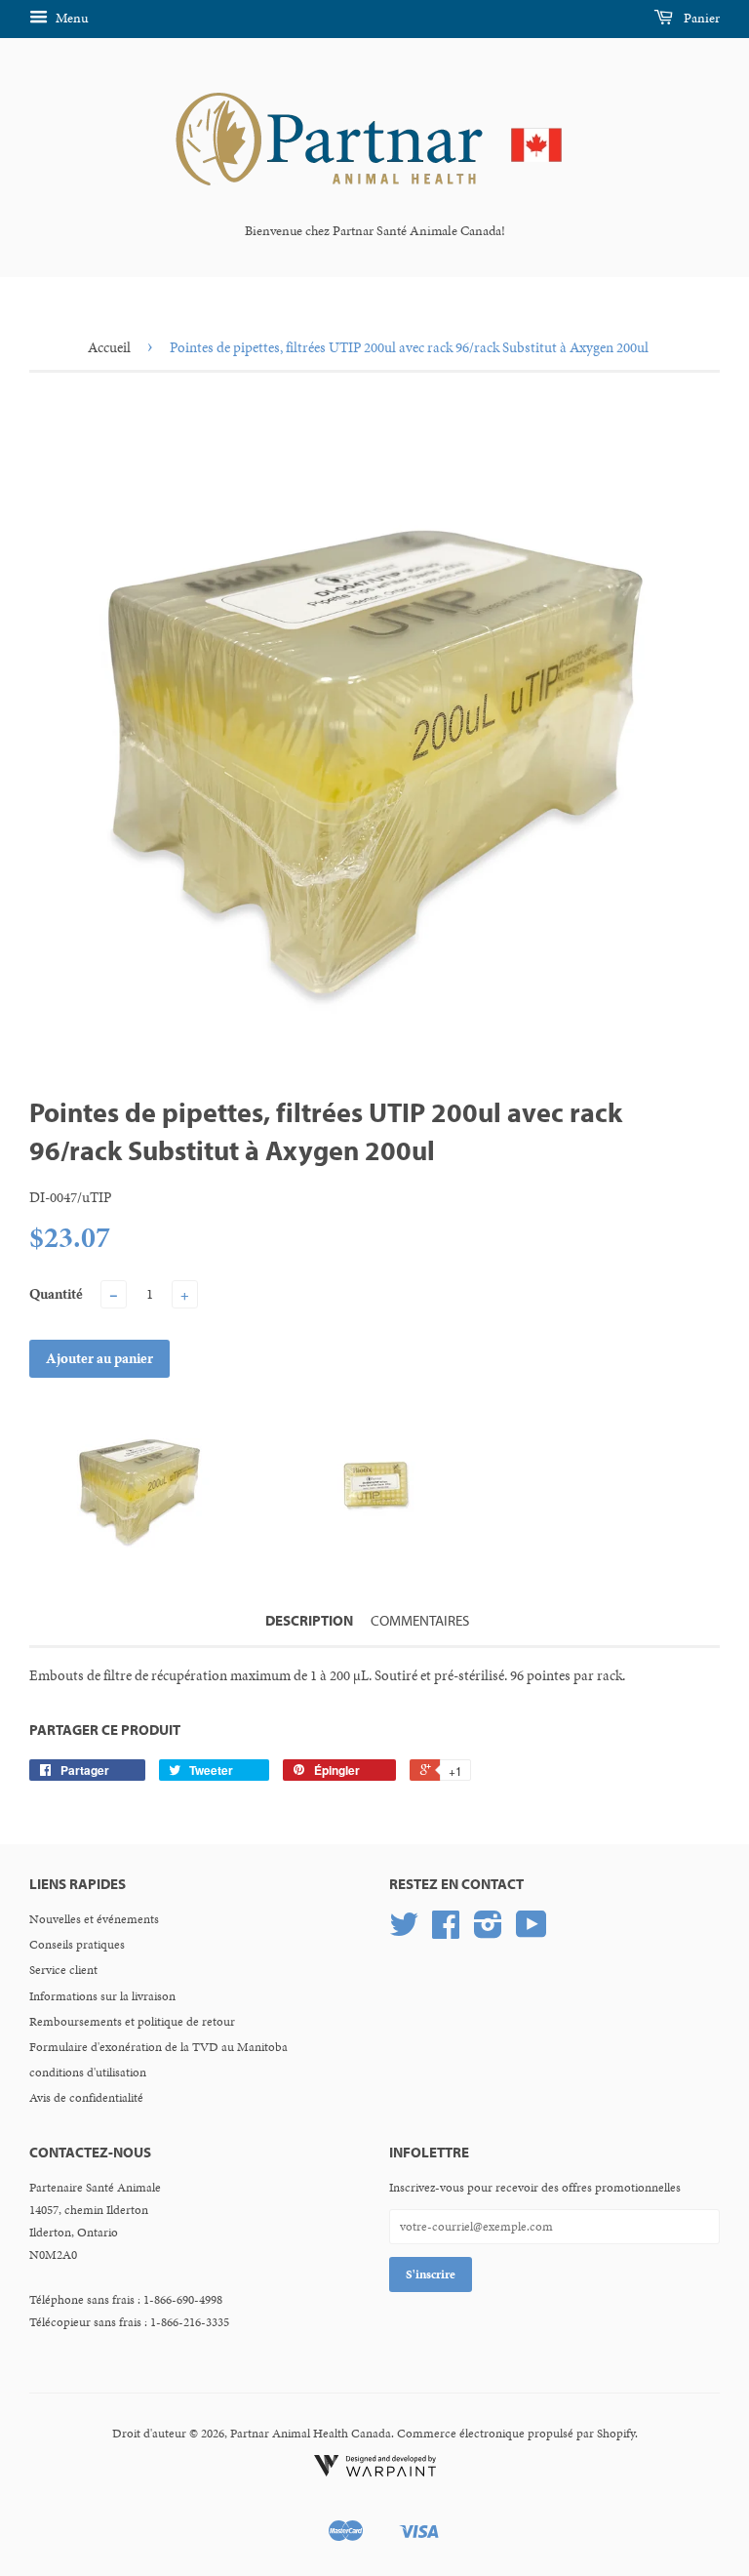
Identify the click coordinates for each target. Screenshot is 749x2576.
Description (309, 1620)
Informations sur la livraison (102, 1996)
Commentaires (420, 1620)
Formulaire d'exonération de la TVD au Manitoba (158, 2047)
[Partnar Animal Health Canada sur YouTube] (532, 1932)
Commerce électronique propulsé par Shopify (516, 2434)
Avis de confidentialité (86, 2098)
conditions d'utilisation (88, 2073)
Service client (63, 1970)
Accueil (109, 347)
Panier (700, 18)
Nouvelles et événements (94, 1919)
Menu (70, 18)
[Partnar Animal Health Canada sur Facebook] (446, 1932)
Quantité (56, 1294)
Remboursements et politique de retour (132, 2022)
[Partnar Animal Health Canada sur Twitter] (404, 1932)
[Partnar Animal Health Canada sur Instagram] (488, 1932)
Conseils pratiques (77, 1945)
